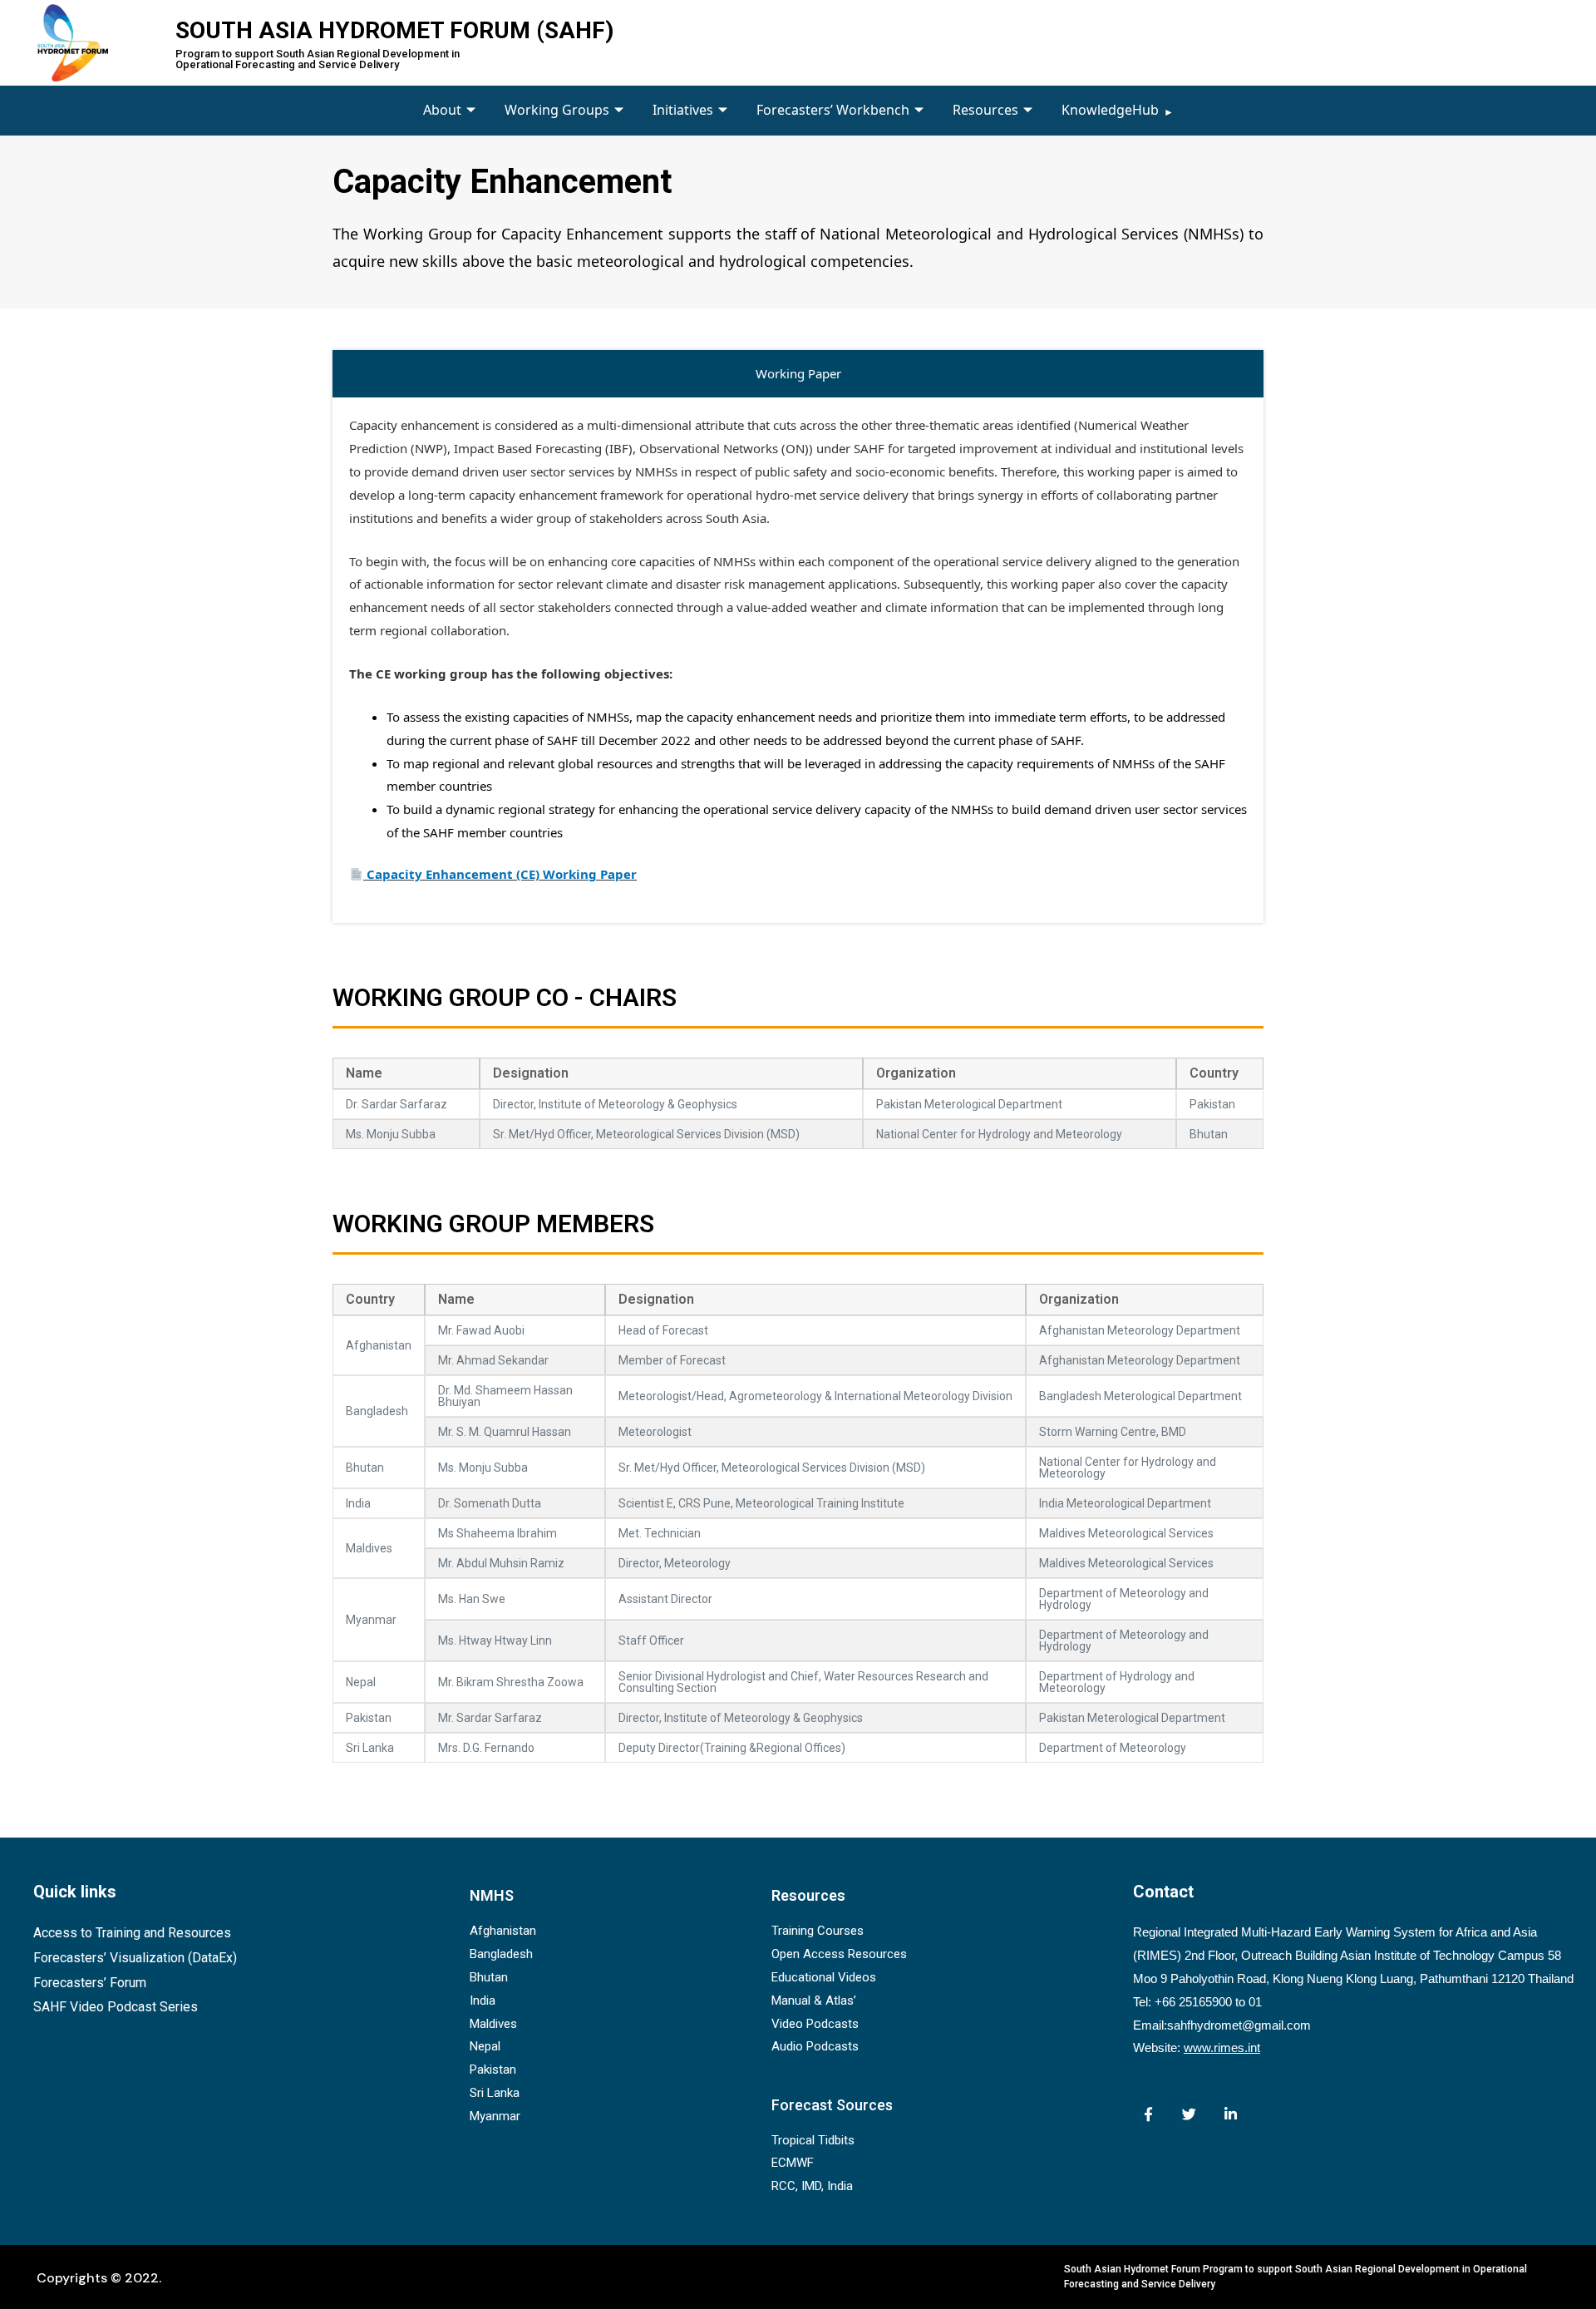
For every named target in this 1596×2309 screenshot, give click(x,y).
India (483, 2001)
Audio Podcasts (815, 2046)
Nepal (485, 2046)
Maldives (493, 2024)
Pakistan (493, 2070)
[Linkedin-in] (1231, 2114)
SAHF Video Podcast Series (116, 2007)
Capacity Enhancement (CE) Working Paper (502, 874)
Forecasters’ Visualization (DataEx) (135, 1958)
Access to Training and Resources (132, 1933)
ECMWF (793, 2163)
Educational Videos (824, 1977)
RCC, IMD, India (812, 2186)
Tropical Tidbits (813, 2140)
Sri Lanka (495, 2093)
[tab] (798, 374)
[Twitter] (1189, 2114)
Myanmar (495, 2116)
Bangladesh (501, 1954)
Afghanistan (503, 1931)
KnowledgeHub (1110, 110)
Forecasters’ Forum (90, 1983)
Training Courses (818, 1931)
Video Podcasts (815, 2024)
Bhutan (489, 1977)
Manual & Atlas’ (814, 2001)
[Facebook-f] (1148, 2114)
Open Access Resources (839, 1954)
